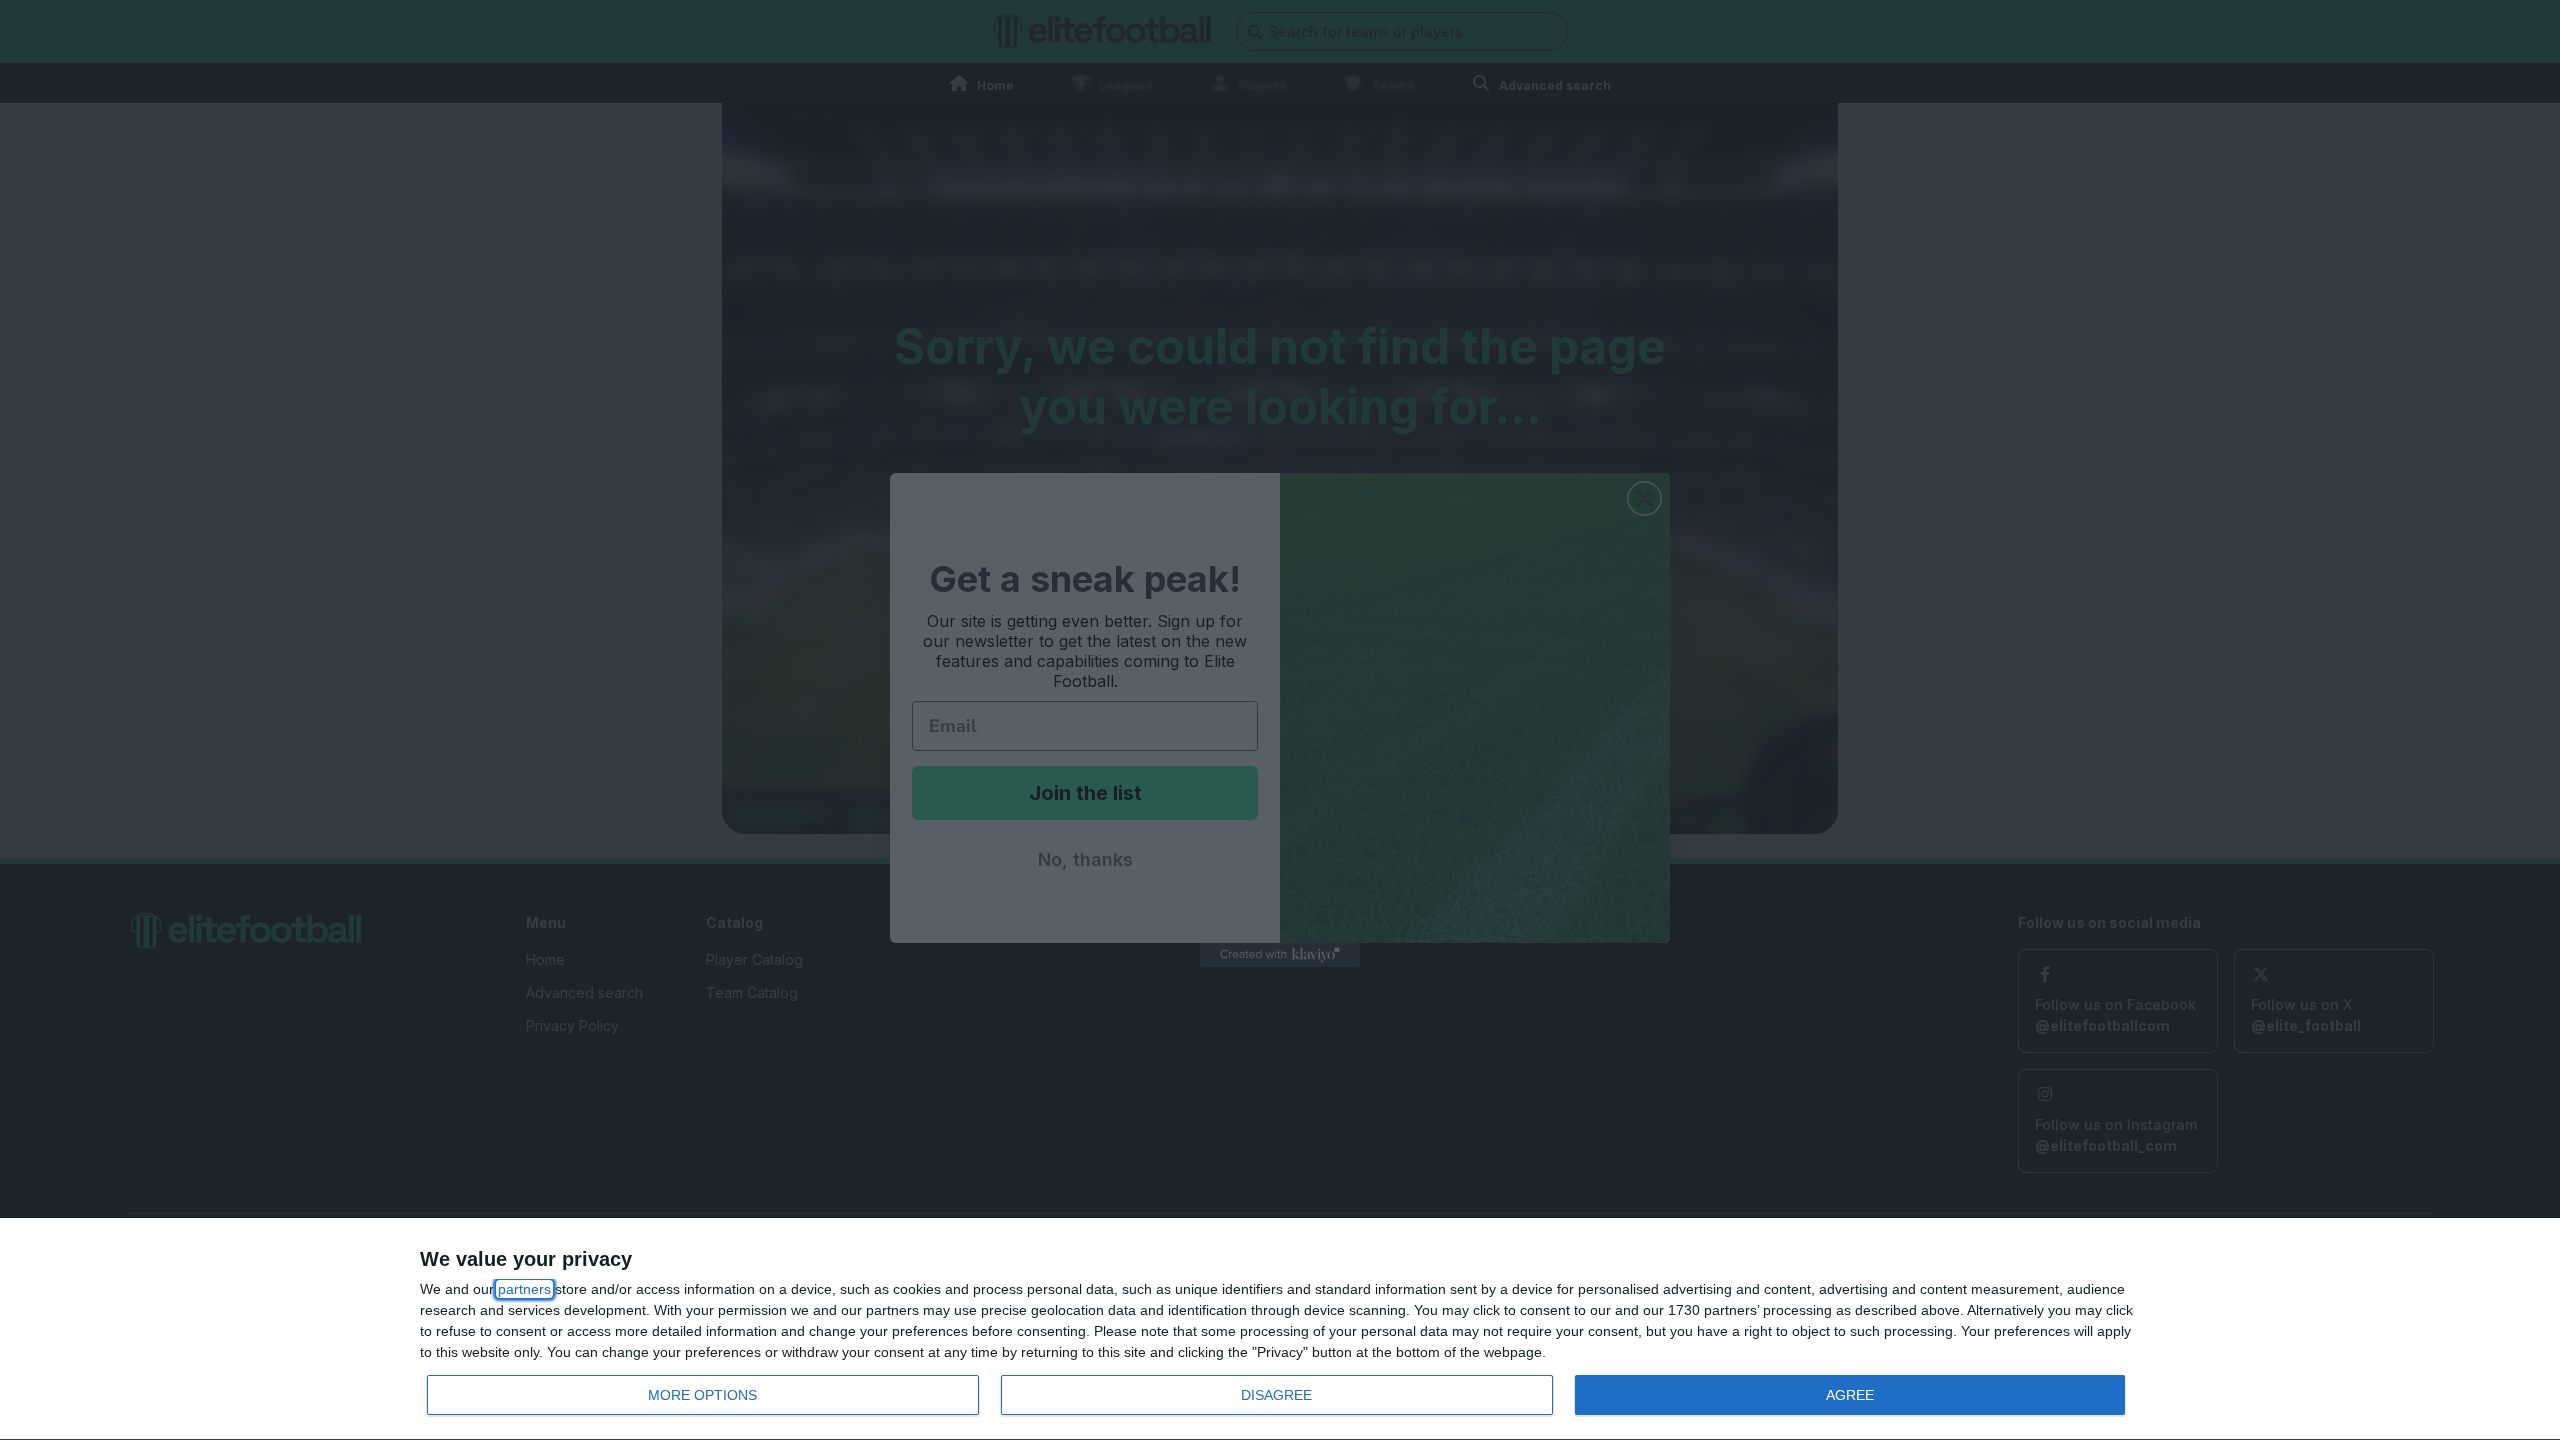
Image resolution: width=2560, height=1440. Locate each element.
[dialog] (1280, 1329)
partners (524, 1289)
